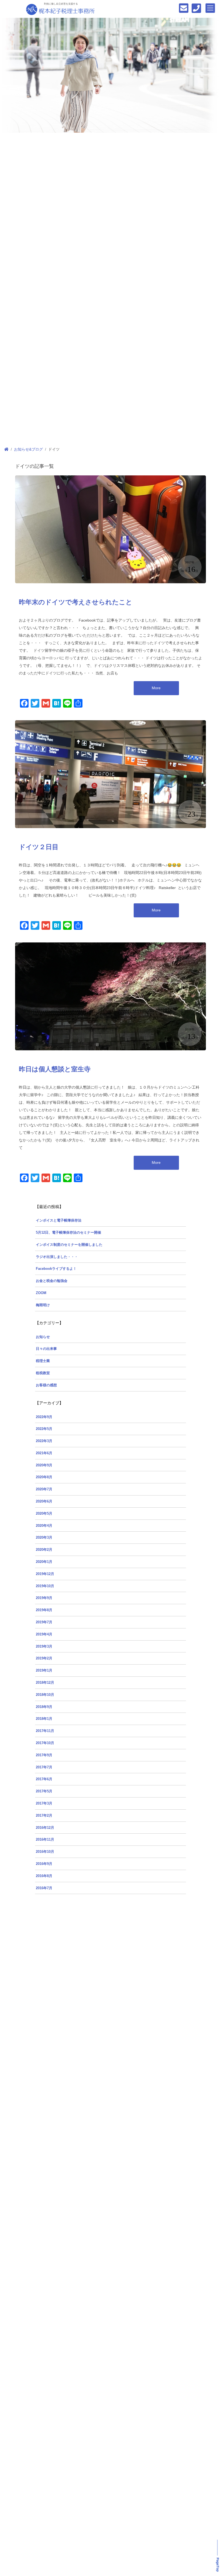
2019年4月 (44, 1634)
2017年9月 (44, 1755)
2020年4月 (44, 1526)
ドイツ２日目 (39, 847)
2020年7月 (44, 1489)
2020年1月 (44, 1562)
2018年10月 (45, 1695)
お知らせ (43, 1337)
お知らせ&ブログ (28, 449)
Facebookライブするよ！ (56, 1269)
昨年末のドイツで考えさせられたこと (76, 602)
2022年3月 (44, 1441)
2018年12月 (45, 1683)
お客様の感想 (46, 1385)
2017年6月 (44, 1779)
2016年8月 (44, 1876)
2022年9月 (44, 1417)
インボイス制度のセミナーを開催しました (69, 1245)
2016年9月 (44, 1864)
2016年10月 (45, 1852)
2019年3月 (44, 1647)
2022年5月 (44, 1429)
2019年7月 (44, 1622)
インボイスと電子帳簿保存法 (59, 1220)
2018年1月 (44, 1719)
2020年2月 (44, 1550)
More (156, 688)
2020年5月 (44, 1514)
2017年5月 (44, 1791)
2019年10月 (45, 1586)
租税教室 (43, 1373)
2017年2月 (44, 1816)
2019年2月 (44, 1658)
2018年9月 (44, 1707)
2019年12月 (45, 1574)
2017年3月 (44, 1803)
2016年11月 (45, 1840)
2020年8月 (44, 1477)
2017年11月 (45, 1731)
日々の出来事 (46, 1349)
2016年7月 (44, 1888)
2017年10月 (45, 1743)
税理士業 (43, 1361)
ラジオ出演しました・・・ (57, 1257)
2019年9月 (44, 1598)
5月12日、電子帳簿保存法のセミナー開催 (68, 1233)
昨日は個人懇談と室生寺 (55, 1069)
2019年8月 (44, 1610)
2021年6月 (44, 1453)
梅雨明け (43, 1305)
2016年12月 (45, 1828)
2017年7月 (44, 1767)
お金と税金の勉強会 (52, 1281)
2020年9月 (44, 1465)
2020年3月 (44, 1538)
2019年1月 (44, 1671)
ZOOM (41, 1293)
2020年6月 (44, 1501)
